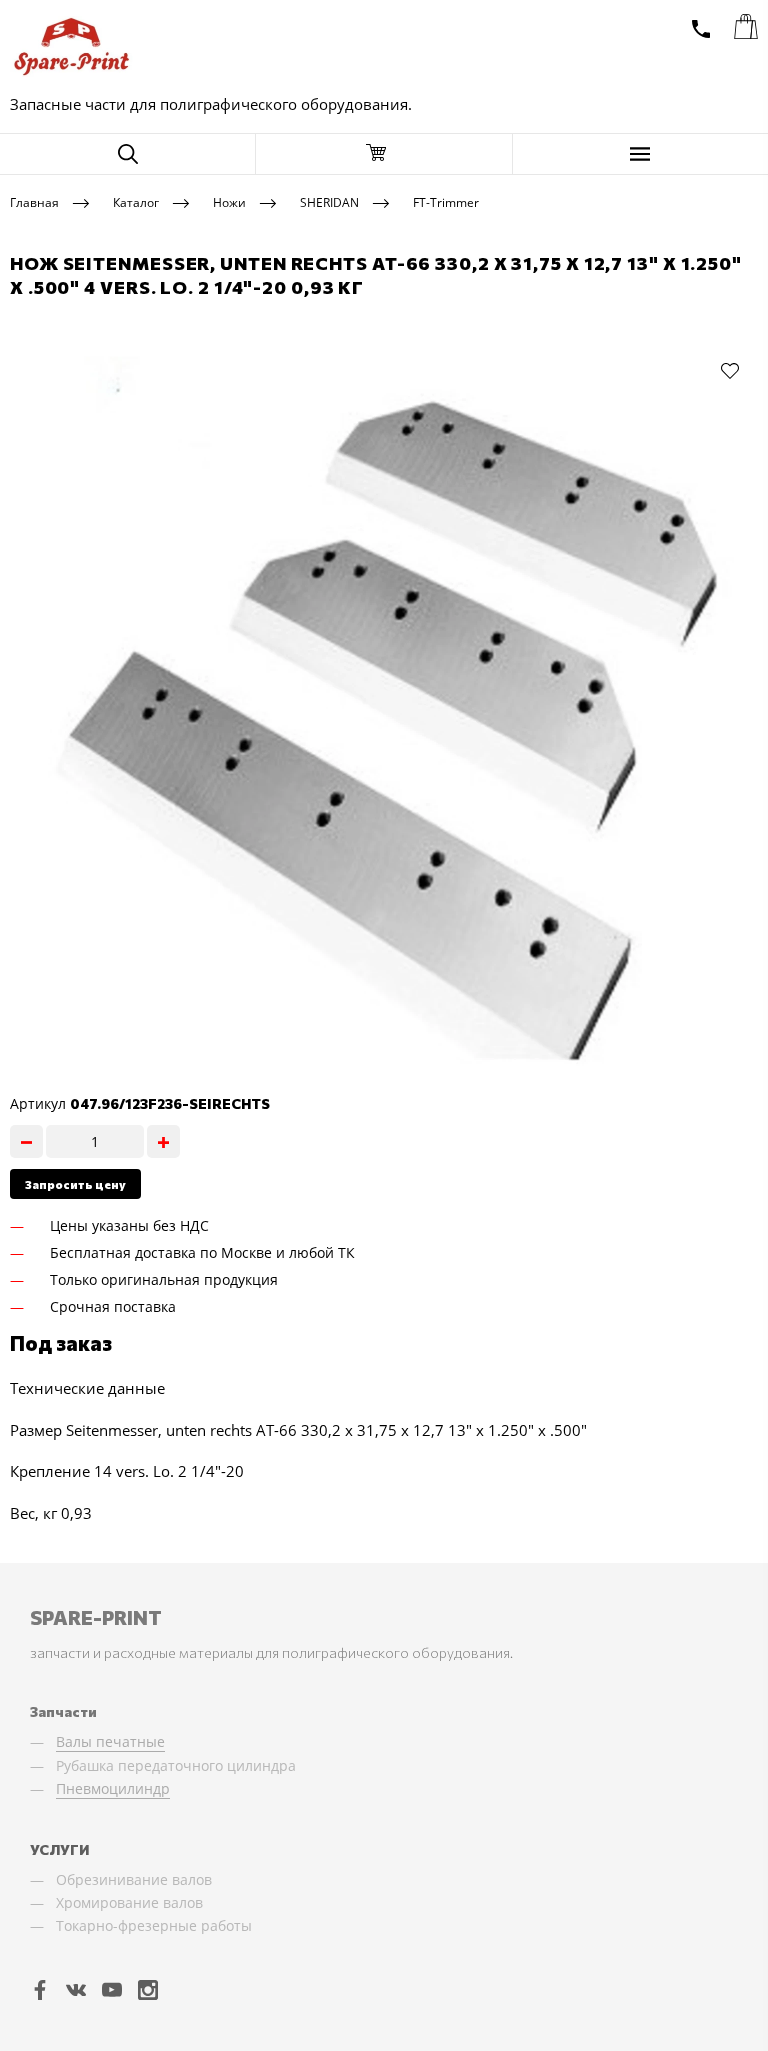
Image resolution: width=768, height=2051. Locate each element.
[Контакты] (701, 29)
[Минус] (26, 1141)
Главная (34, 201)
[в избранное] (730, 370)
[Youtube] (112, 1989)
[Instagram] (148, 1989)
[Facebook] (40, 1989)
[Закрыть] (383, 154)
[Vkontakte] (76, 1989)
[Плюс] (163, 1141)
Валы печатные (110, 1741)
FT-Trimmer (446, 201)
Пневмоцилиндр (113, 1788)
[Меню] (640, 154)
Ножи (229, 201)
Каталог (136, 201)
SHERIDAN (329, 201)
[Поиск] (127, 154)
